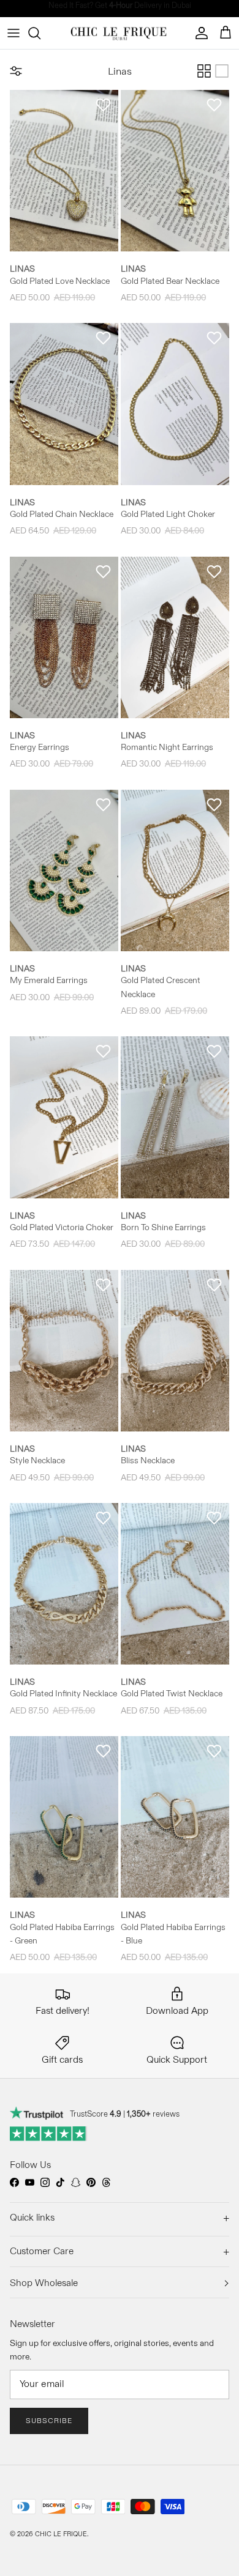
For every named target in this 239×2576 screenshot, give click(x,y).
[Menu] (13, 33)
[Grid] (204, 71)
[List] (222, 71)
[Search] (40, 33)
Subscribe (49, 2420)
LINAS (22, 269)
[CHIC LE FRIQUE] (120, 33)
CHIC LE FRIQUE (61, 2534)
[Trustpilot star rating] (49, 2134)
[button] (103, 105)
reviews (153, 2114)
